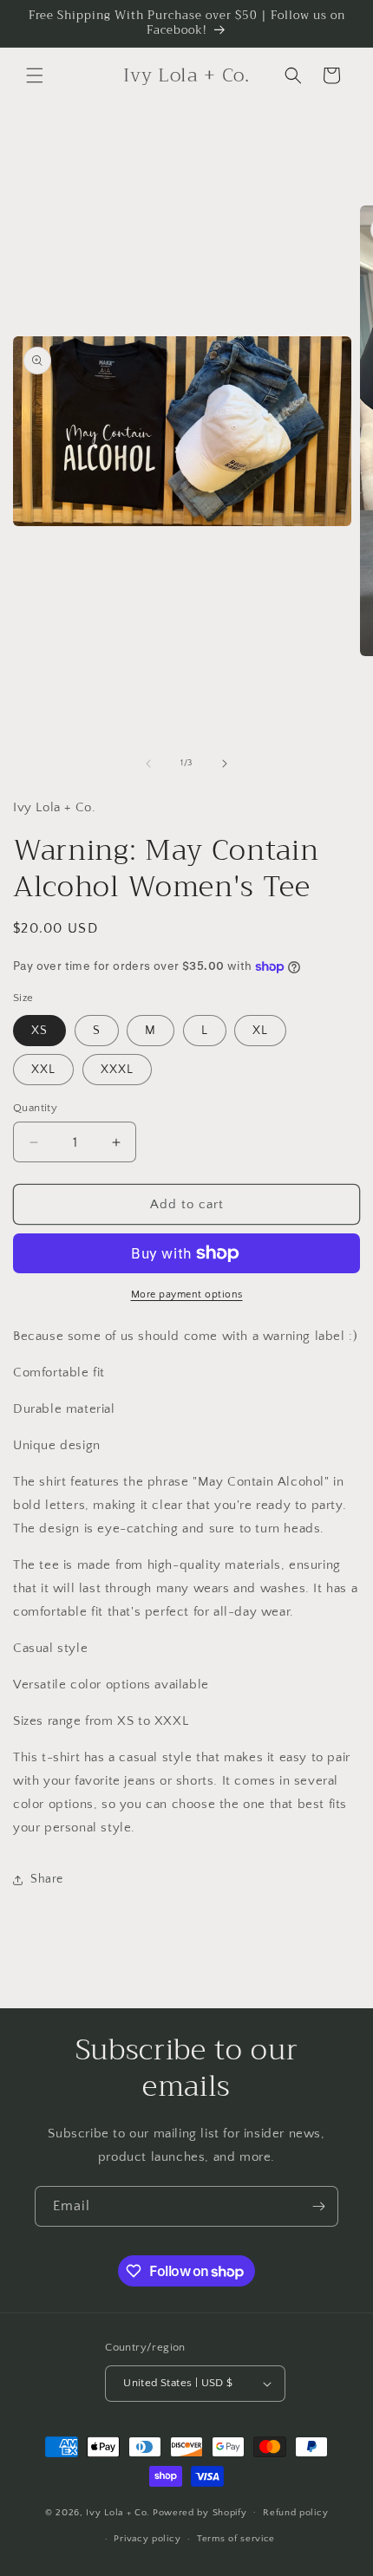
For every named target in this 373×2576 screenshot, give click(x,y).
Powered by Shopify (200, 2512)
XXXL (117, 1070)
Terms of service (236, 2539)
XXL (43, 1070)
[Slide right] (225, 764)
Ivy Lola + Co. (118, 2512)
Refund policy (295, 2513)
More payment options (187, 1295)
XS (39, 1031)
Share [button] (47, 1879)
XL (260, 1031)
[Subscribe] (318, 2206)
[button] (35, 75)
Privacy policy (147, 2539)
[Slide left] (148, 764)
